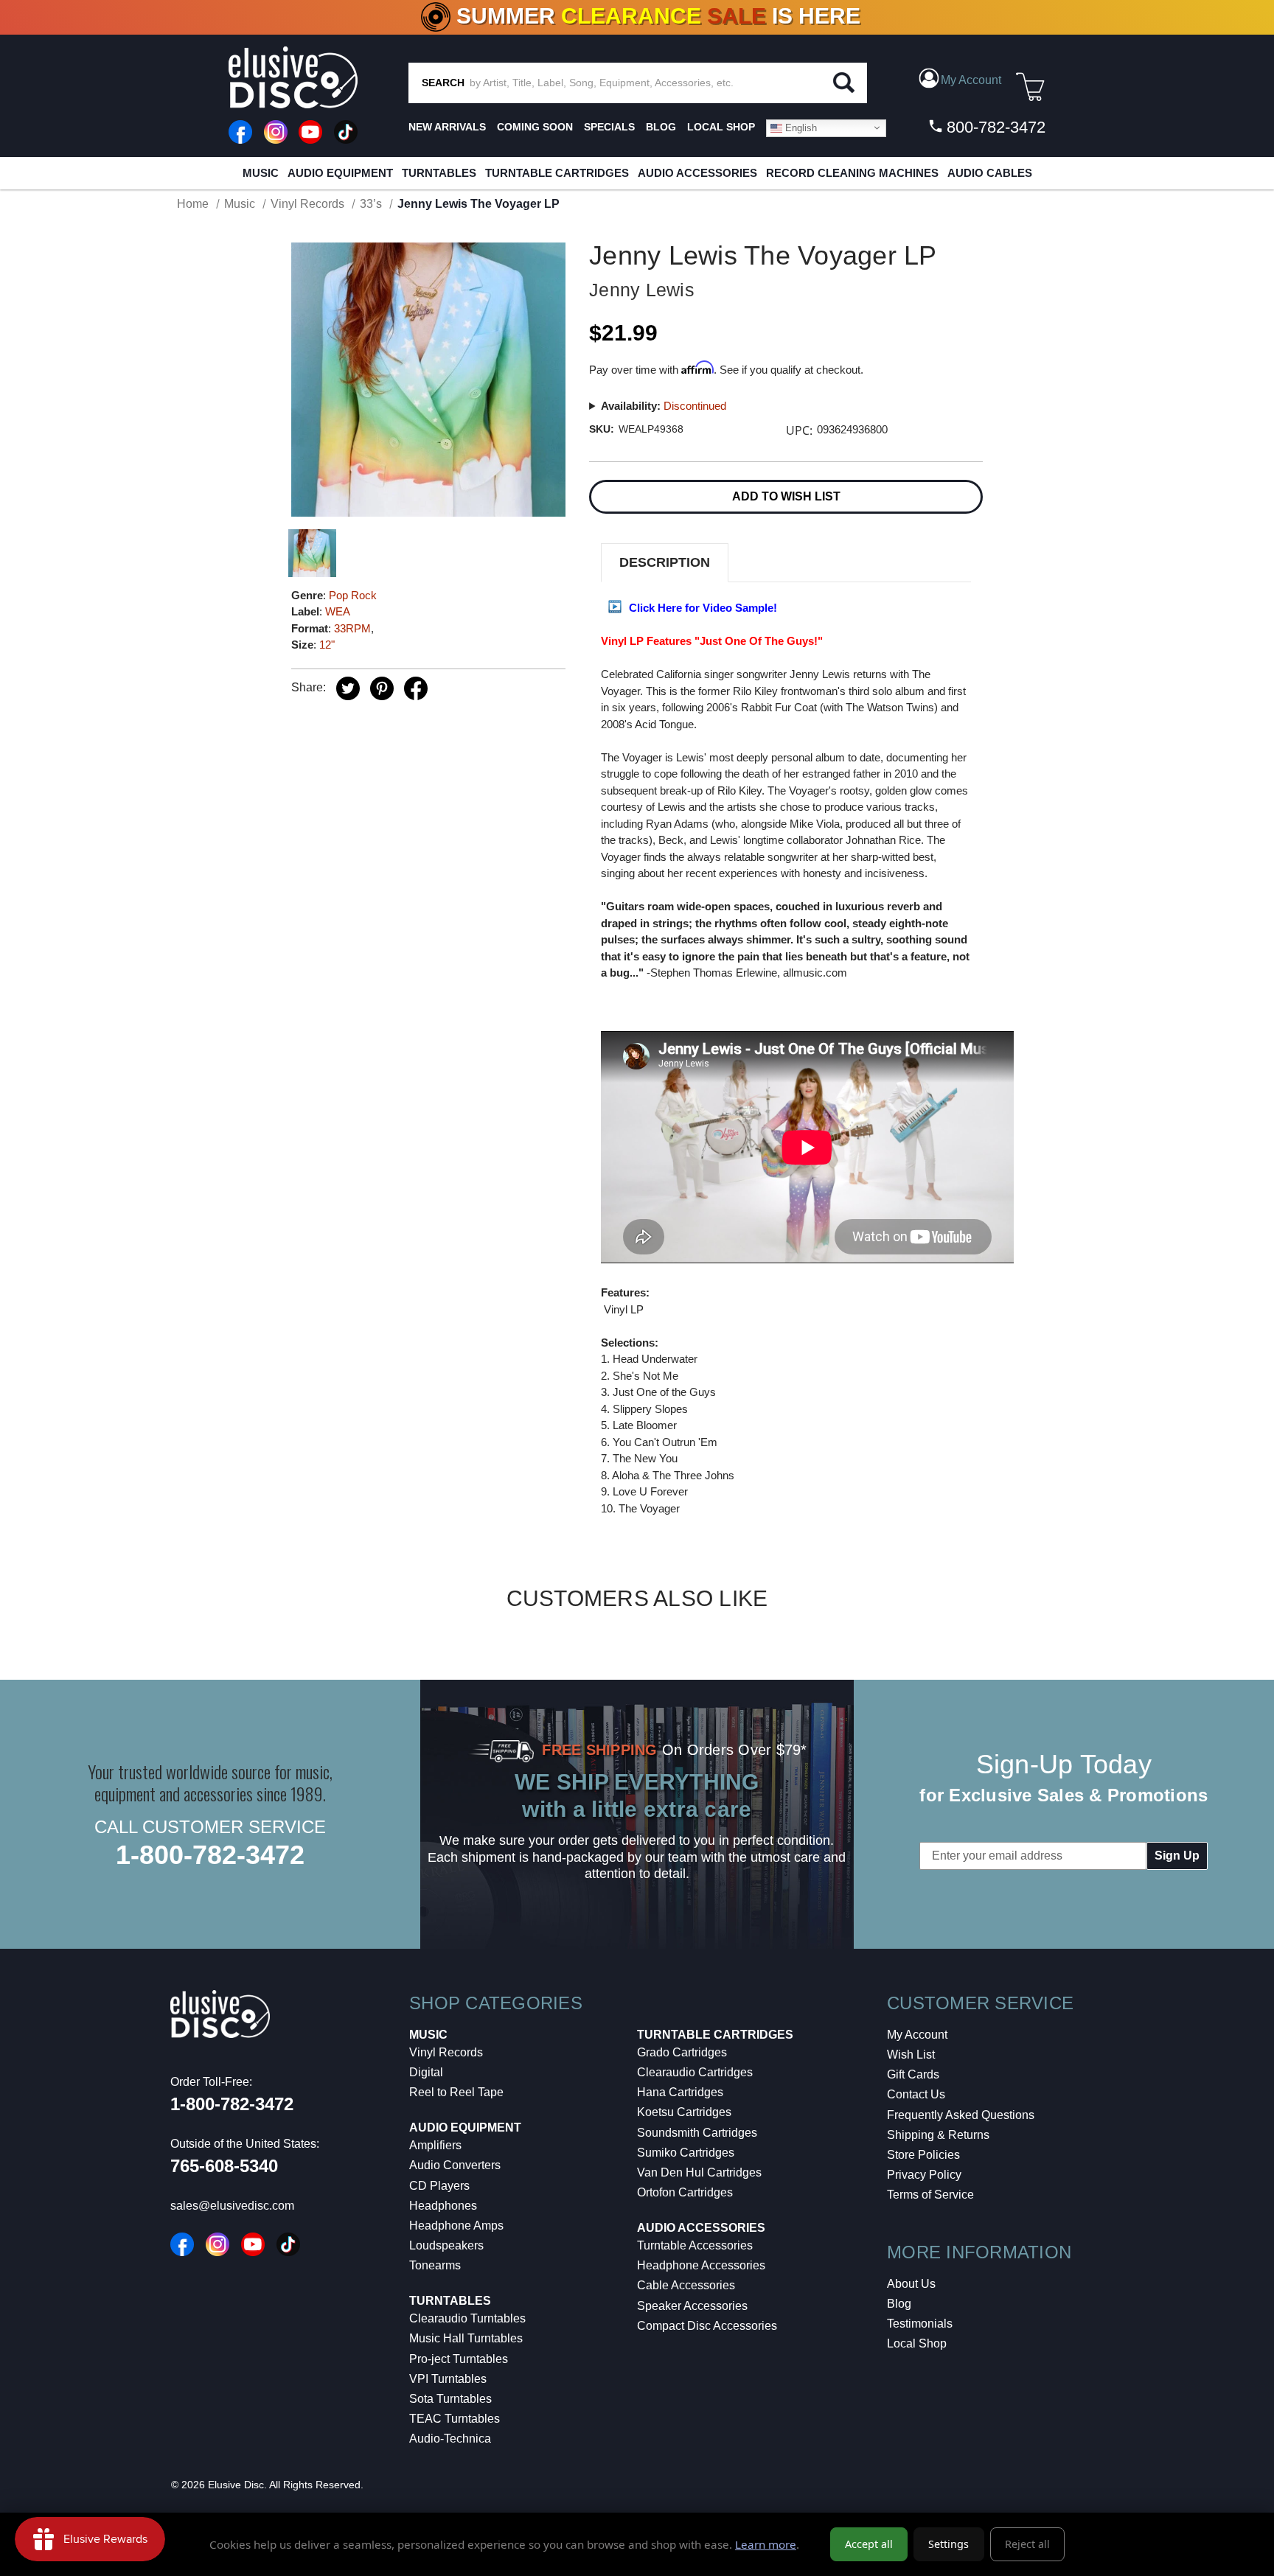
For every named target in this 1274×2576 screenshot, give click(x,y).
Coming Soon (535, 127)
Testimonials (920, 2324)
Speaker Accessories (692, 2306)
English (800, 127)
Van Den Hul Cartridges (699, 2172)
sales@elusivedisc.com (232, 2206)
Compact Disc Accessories (707, 2326)
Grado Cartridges (682, 2052)
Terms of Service (930, 2195)
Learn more (766, 2544)
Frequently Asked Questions (961, 2115)
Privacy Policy (924, 2175)
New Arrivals (447, 127)
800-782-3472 (994, 127)
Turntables (439, 173)
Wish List (911, 2055)
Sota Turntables (450, 2399)
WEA (338, 611)
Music (261, 173)
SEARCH (443, 83)
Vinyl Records (446, 2052)
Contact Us (916, 2094)
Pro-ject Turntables (459, 2359)
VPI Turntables (448, 2379)
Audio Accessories (697, 173)
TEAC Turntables (455, 2419)
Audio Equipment (340, 173)
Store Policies (923, 2155)
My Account (917, 2035)
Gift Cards (913, 2074)
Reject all (1027, 2544)
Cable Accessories (686, 2285)
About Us (911, 2284)
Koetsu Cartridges (684, 2112)
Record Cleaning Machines (852, 173)
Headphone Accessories (701, 2265)
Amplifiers (435, 2145)
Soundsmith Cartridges (697, 2133)
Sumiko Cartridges (686, 2153)
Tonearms (435, 2265)
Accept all (869, 2544)
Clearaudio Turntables (467, 2318)
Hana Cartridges (680, 2092)
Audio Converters (455, 2165)
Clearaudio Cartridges (695, 2072)
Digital (426, 2072)
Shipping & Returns (938, 2135)
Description (665, 562)
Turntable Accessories (695, 2245)
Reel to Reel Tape (456, 2092)
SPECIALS (609, 127)
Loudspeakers (446, 2245)
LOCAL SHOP (721, 127)
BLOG (661, 127)
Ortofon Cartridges (685, 2192)
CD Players (439, 2186)
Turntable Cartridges (557, 173)
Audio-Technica (450, 2439)
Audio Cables (990, 173)
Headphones (443, 2206)
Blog (899, 2304)
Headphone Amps (456, 2226)
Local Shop (917, 2343)
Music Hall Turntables (466, 2338)
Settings (948, 2544)
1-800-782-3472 (210, 1855)
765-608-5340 (224, 2166)
